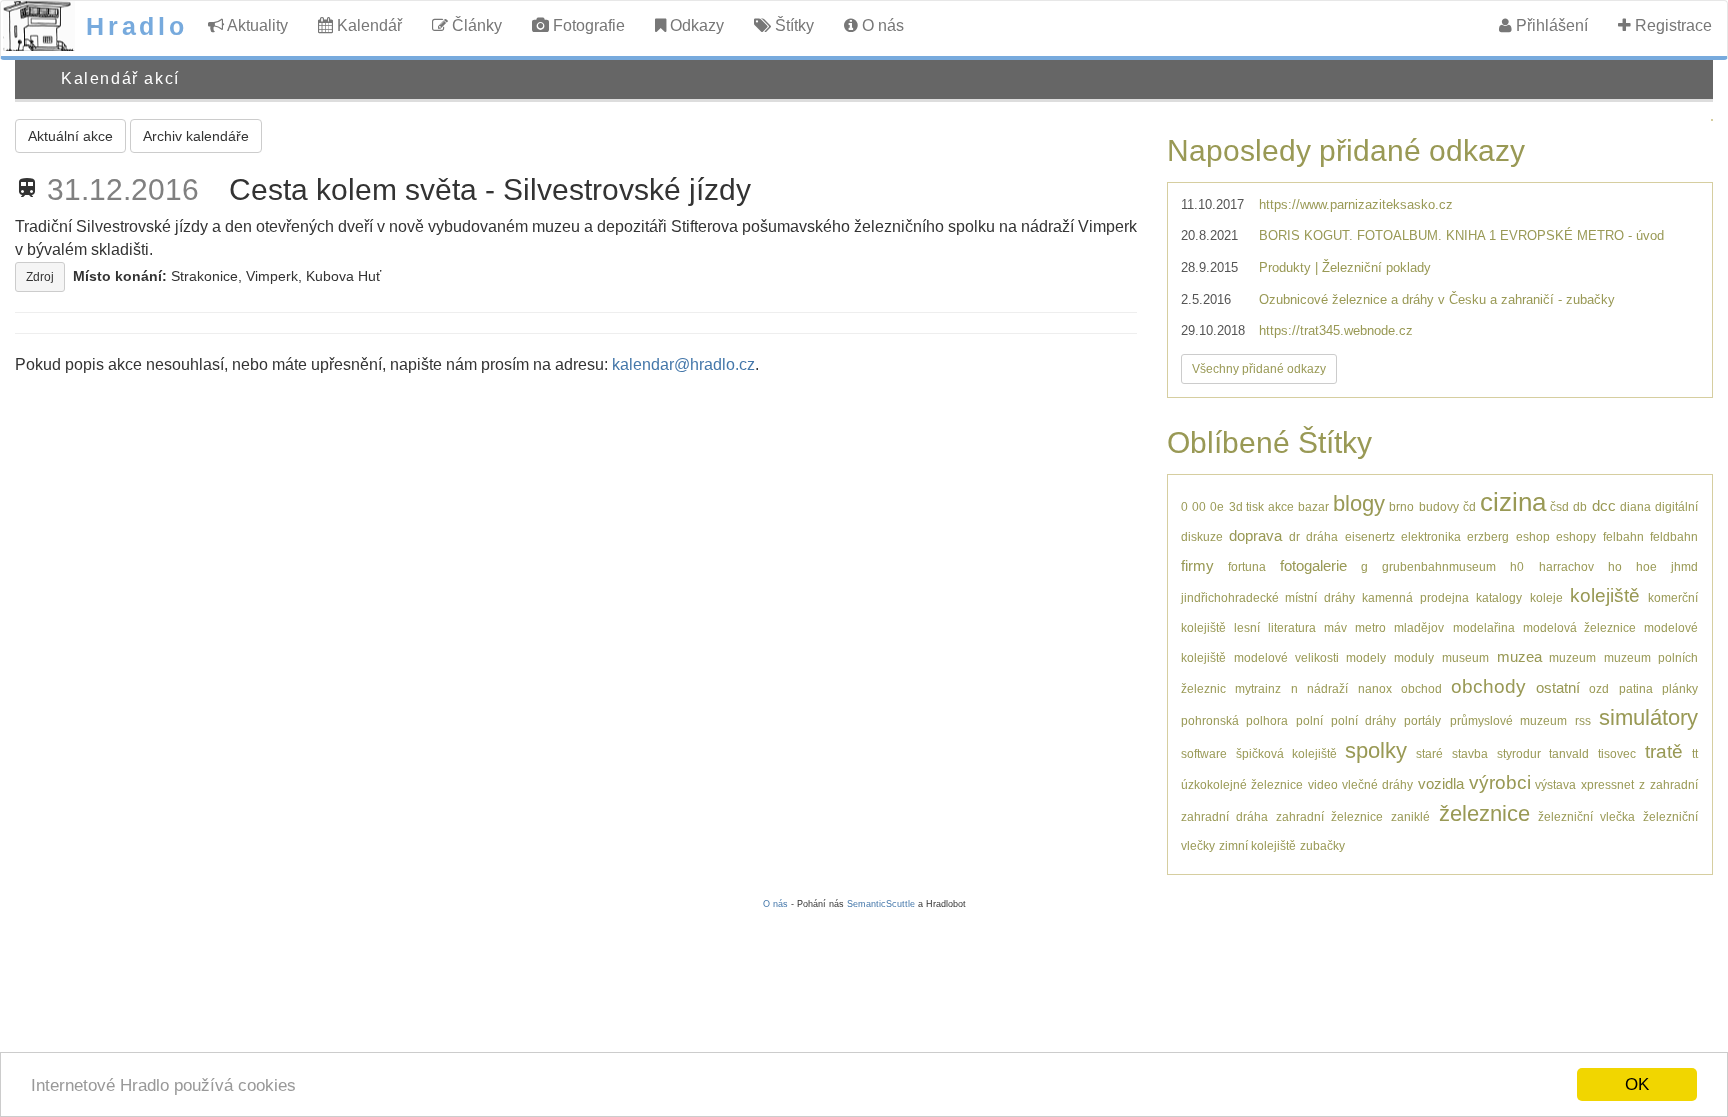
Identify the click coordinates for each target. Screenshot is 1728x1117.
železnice (1484, 813)
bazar (1313, 506)
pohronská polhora (1234, 720)
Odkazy (695, 25)
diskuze (1202, 536)
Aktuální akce (70, 136)
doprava (1255, 535)
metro (1370, 627)
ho (1615, 566)
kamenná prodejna (1415, 597)
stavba (1470, 753)
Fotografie (587, 25)
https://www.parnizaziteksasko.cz (1356, 204)
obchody (1488, 686)
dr (1294, 536)
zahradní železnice (1329, 816)
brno (1401, 506)
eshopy (1576, 536)
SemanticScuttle (881, 904)
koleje (1546, 597)
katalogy (1499, 597)
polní (1309, 720)
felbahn (1623, 536)
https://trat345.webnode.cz (1336, 330)
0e (1217, 506)
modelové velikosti (1286, 657)
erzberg (1488, 536)
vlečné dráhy (1377, 784)
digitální (1676, 506)
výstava (1555, 784)
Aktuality (256, 25)
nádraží (1327, 688)
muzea (1519, 656)
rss (1583, 720)
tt (1695, 753)
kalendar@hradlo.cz (683, 364)
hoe (1646, 566)
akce (1281, 506)
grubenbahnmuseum (1439, 566)
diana (1635, 506)
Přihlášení (1550, 25)
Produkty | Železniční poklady (1345, 267)
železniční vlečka (1586, 816)
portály (1422, 720)
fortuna (1247, 566)
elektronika (1431, 536)
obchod (1421, 688)
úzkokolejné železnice (1242, 784)
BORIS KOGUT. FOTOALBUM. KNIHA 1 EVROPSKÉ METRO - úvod (1461, 235)
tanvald (1569, 753)
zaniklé (1410, 816)
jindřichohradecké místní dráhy (1268, 597)
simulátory (1648, 717)
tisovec (1617, 753)
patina (1636, 688)
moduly (1414, 657)
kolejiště (1605, 595)
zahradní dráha (1224, 816)
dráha (1322, 536)
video (1323, 784)
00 (1199, 506)
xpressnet (1607, 784)
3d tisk (1246, 506)
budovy (1439, 506)
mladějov (1419, 627)
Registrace (1671, 25)
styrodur (1519, 753)
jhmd (1684, 566)
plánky (1680, 688)
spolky (1376, 750)
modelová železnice (1579, 627)
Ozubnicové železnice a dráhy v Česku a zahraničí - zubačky (1437, 299)
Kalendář (367, 25)
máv (1335, 627)
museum (1465, 657)
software (1204, 753)
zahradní (1674, 784)
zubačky (1322, 845)
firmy (1197, 565)
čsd (1559, 506)
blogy (1359, 503)
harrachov (1566, 566)
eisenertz (1370, 536)
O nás (881, 25)
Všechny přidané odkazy (1259, 369)
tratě (1664, 751)
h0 (1517, 566)
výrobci (1500, 782)
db (1580, 506)
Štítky (792, 25)
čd (1469, 506)
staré (1429, 753)
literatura (1292, 627)
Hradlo (137, 26)
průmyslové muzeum (1508, 720)
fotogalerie (1313, 565)
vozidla (1441, 783)
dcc (1604, 505)
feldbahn (1674, 536)
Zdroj (40, 277)
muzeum (1572, 657)
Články (475, 25)
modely (1366, 657)
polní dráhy (1363, 720)
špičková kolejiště (1286, 753)
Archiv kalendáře (196, 136)
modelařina (1484, 627)
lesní (1247, 627)
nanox (1375, 688)
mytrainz (1258, 688)
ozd (1599, 688)
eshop (1533, 536)
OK (1637, 1084)
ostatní (1558, 687)
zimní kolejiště (1257, 845)
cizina (1513, 502)
